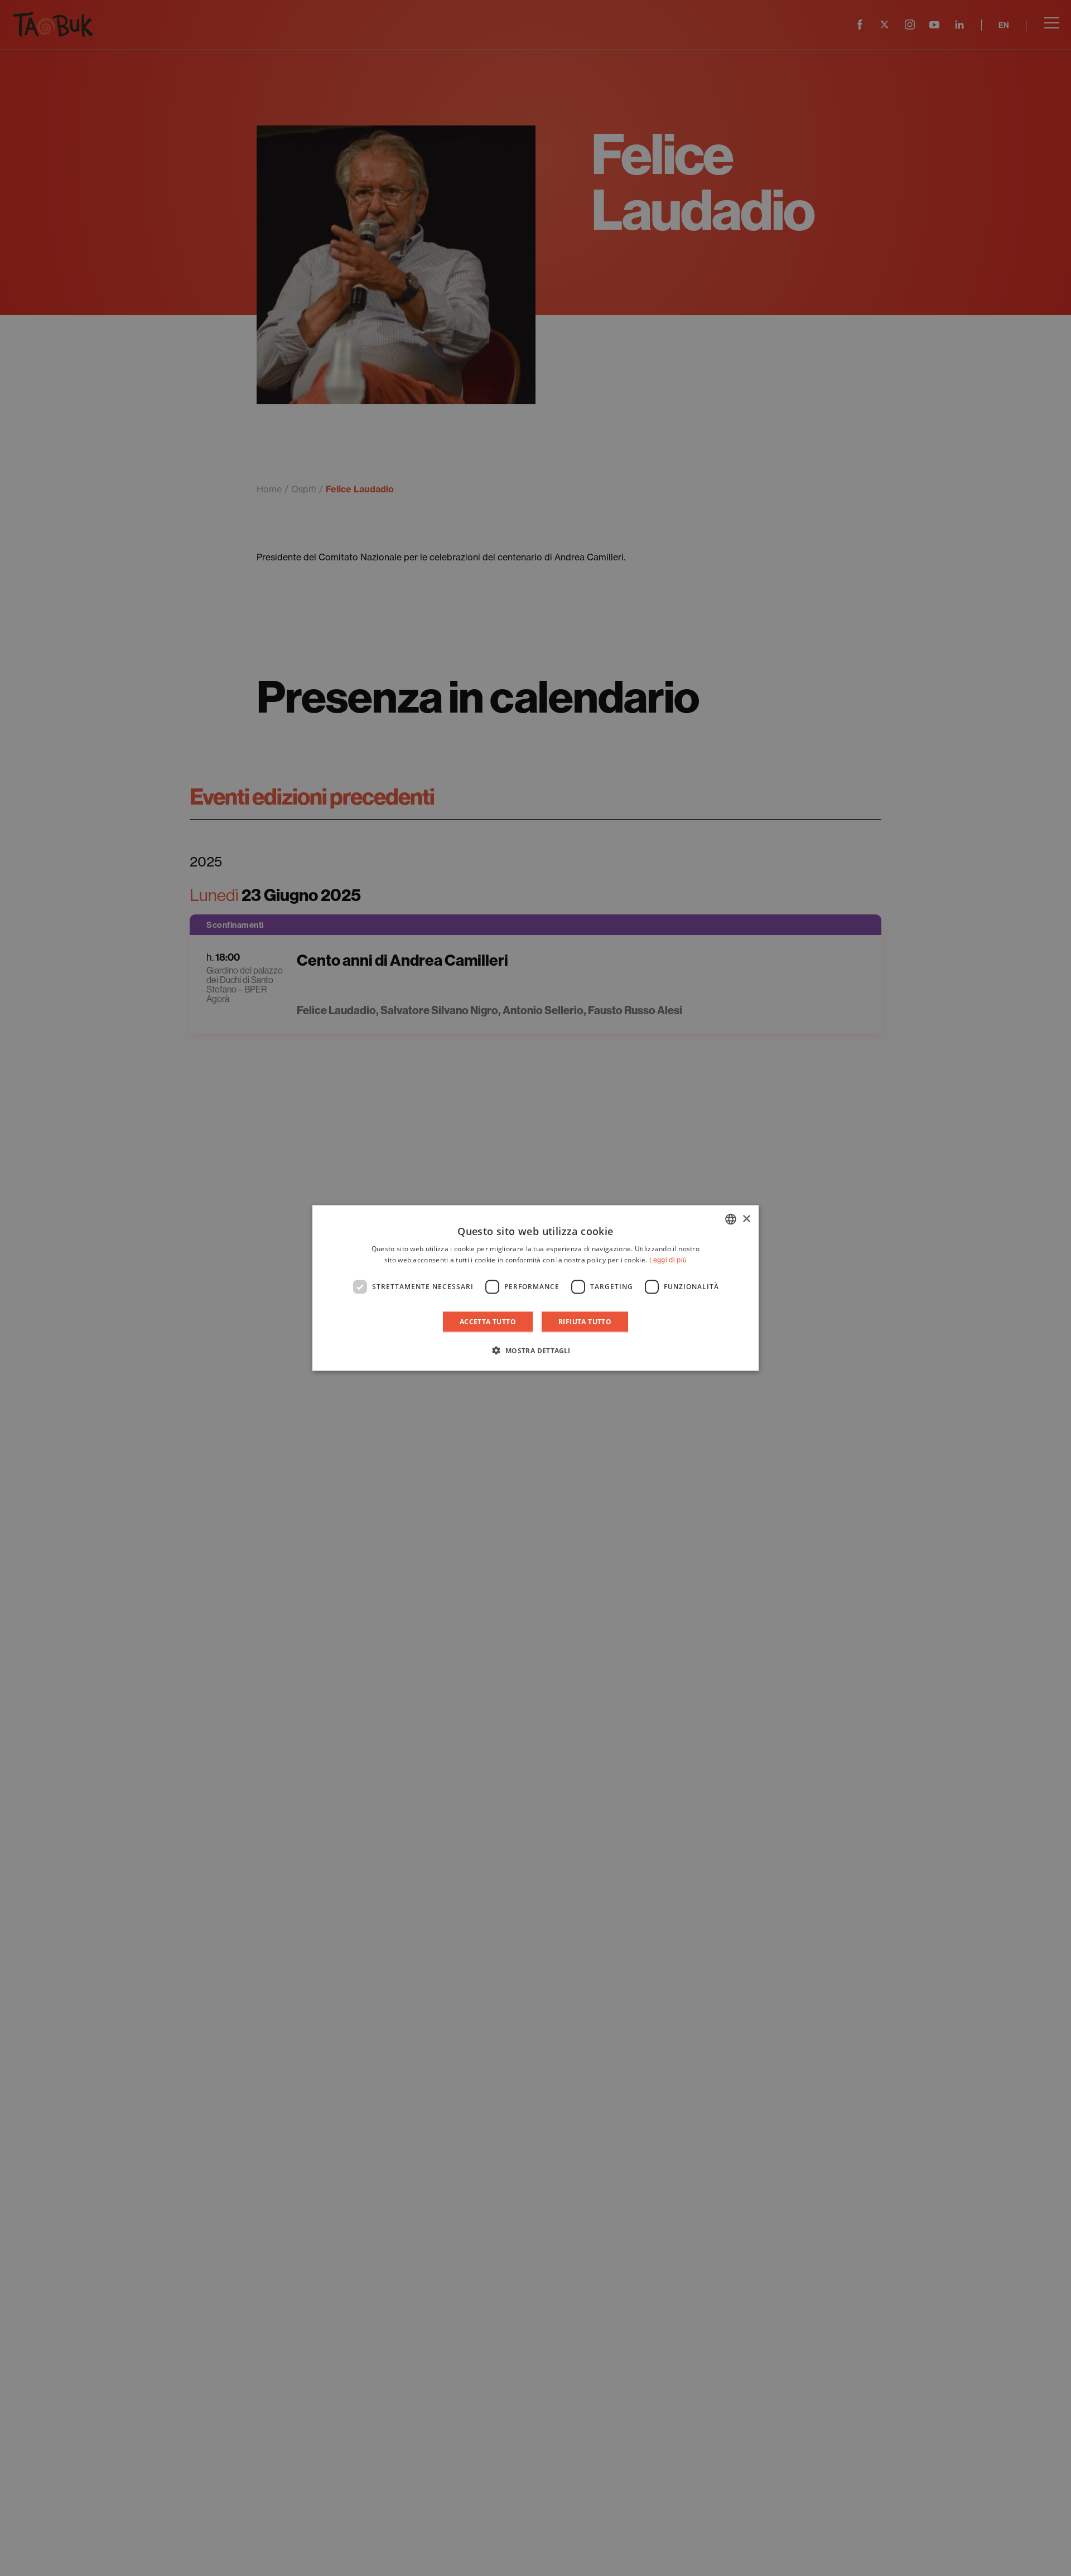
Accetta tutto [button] (488, 1321)
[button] (535, 1350)
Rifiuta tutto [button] (585, 1321)
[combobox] (731, 1219)
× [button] (746, 1219)
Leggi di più (668, 1260)
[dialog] (535, 1288)
